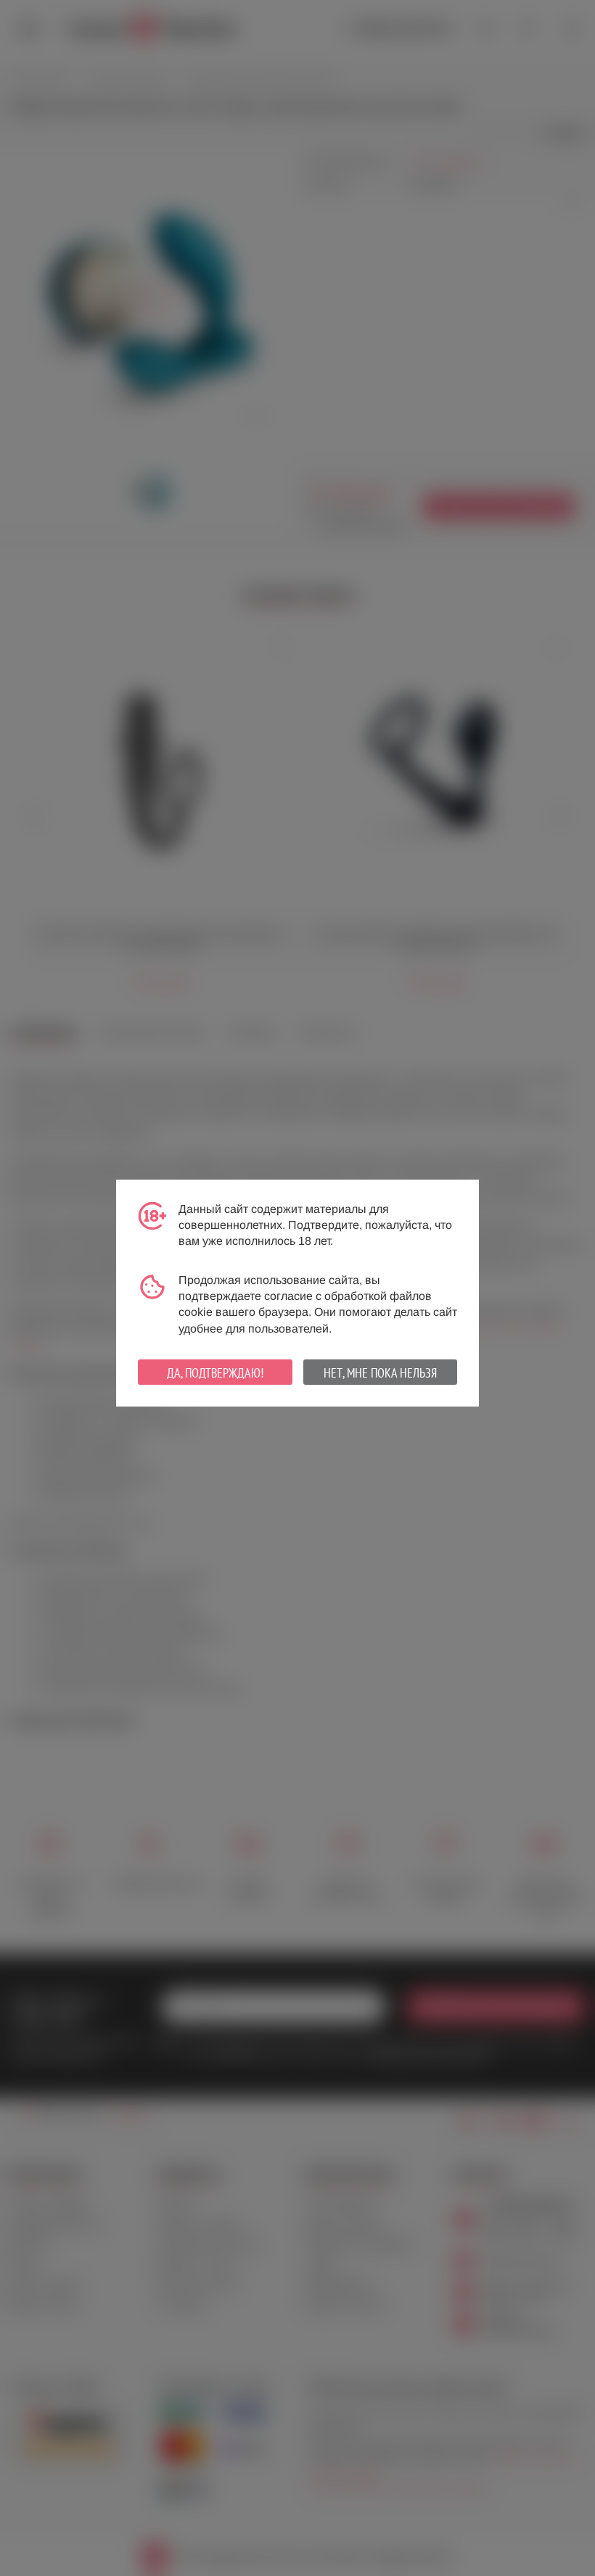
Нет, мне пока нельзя (380, 1373)
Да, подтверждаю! (215, 1373)
